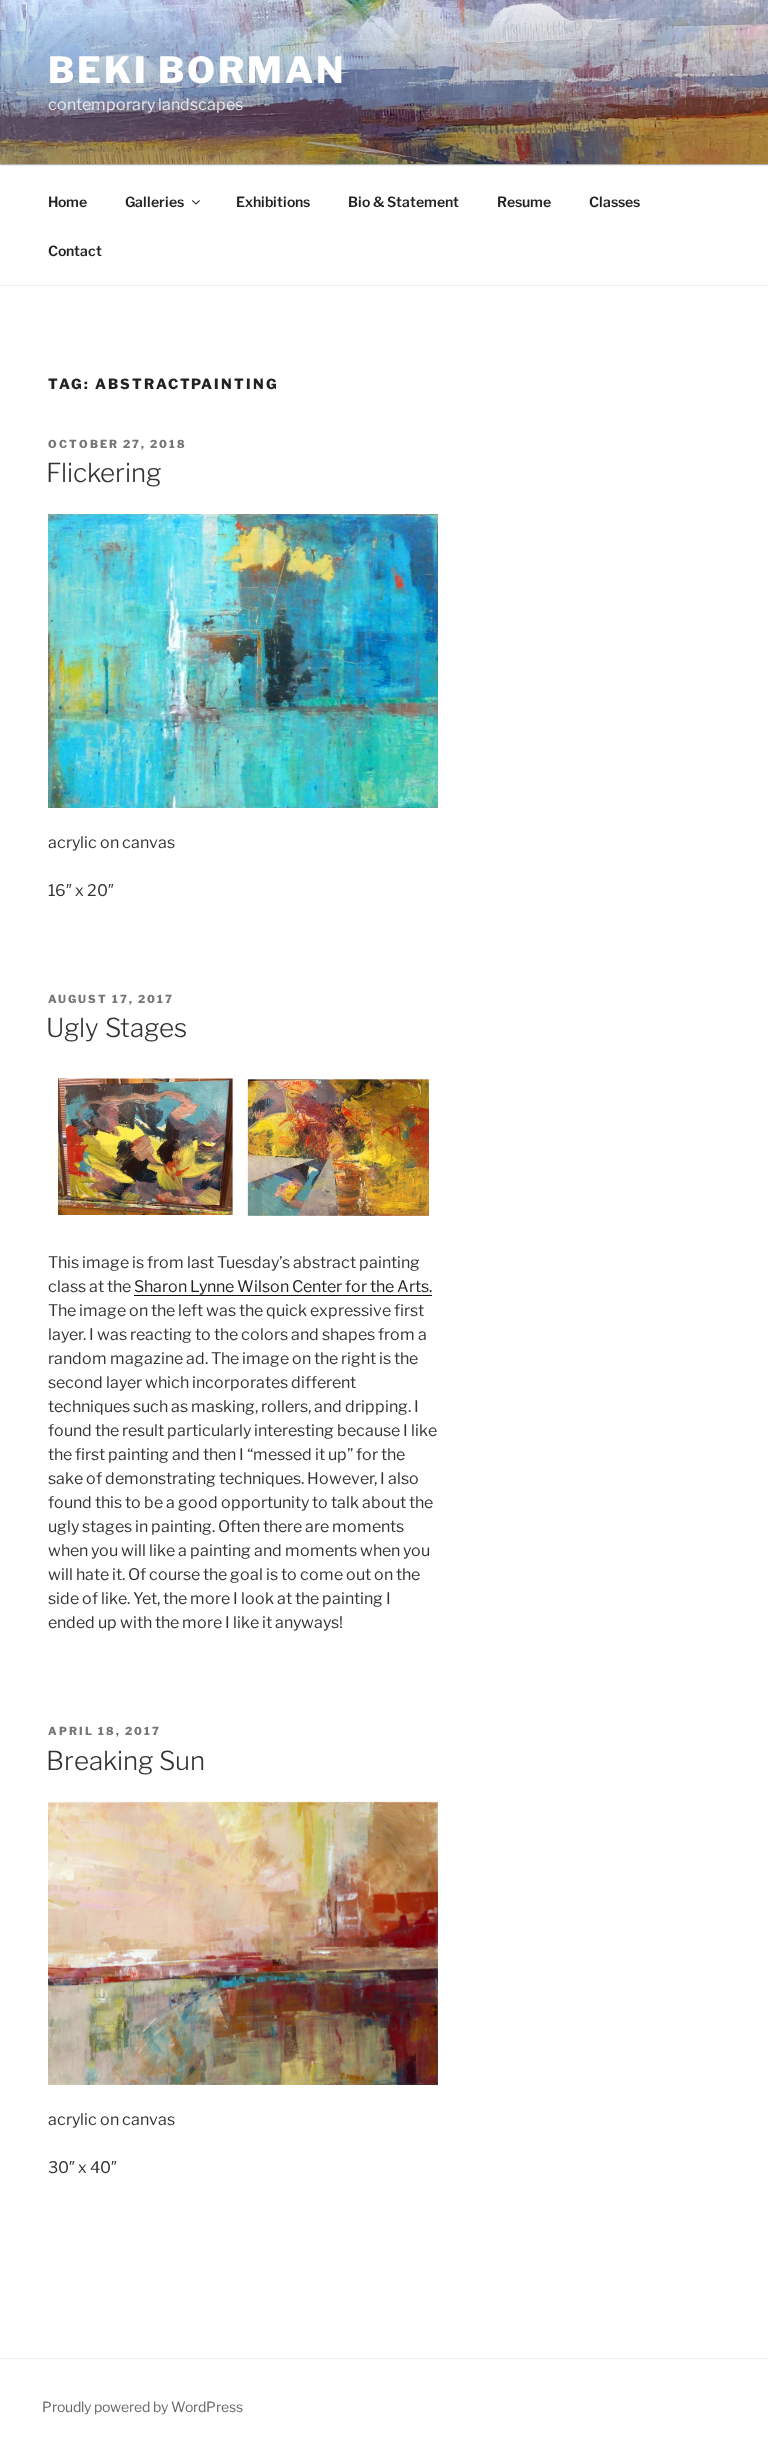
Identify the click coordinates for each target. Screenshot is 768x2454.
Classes (614, 201)
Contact (75, 250)
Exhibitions (273, 201)
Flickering (103, 472)
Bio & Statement (403, 201)
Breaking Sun (125, 1760)
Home (67, 201)
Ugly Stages (116, 1027)
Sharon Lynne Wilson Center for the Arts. (283, 1286)
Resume (524, 201)
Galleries (154, 201)
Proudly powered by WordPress (142, 2406)
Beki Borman (197, 70)
